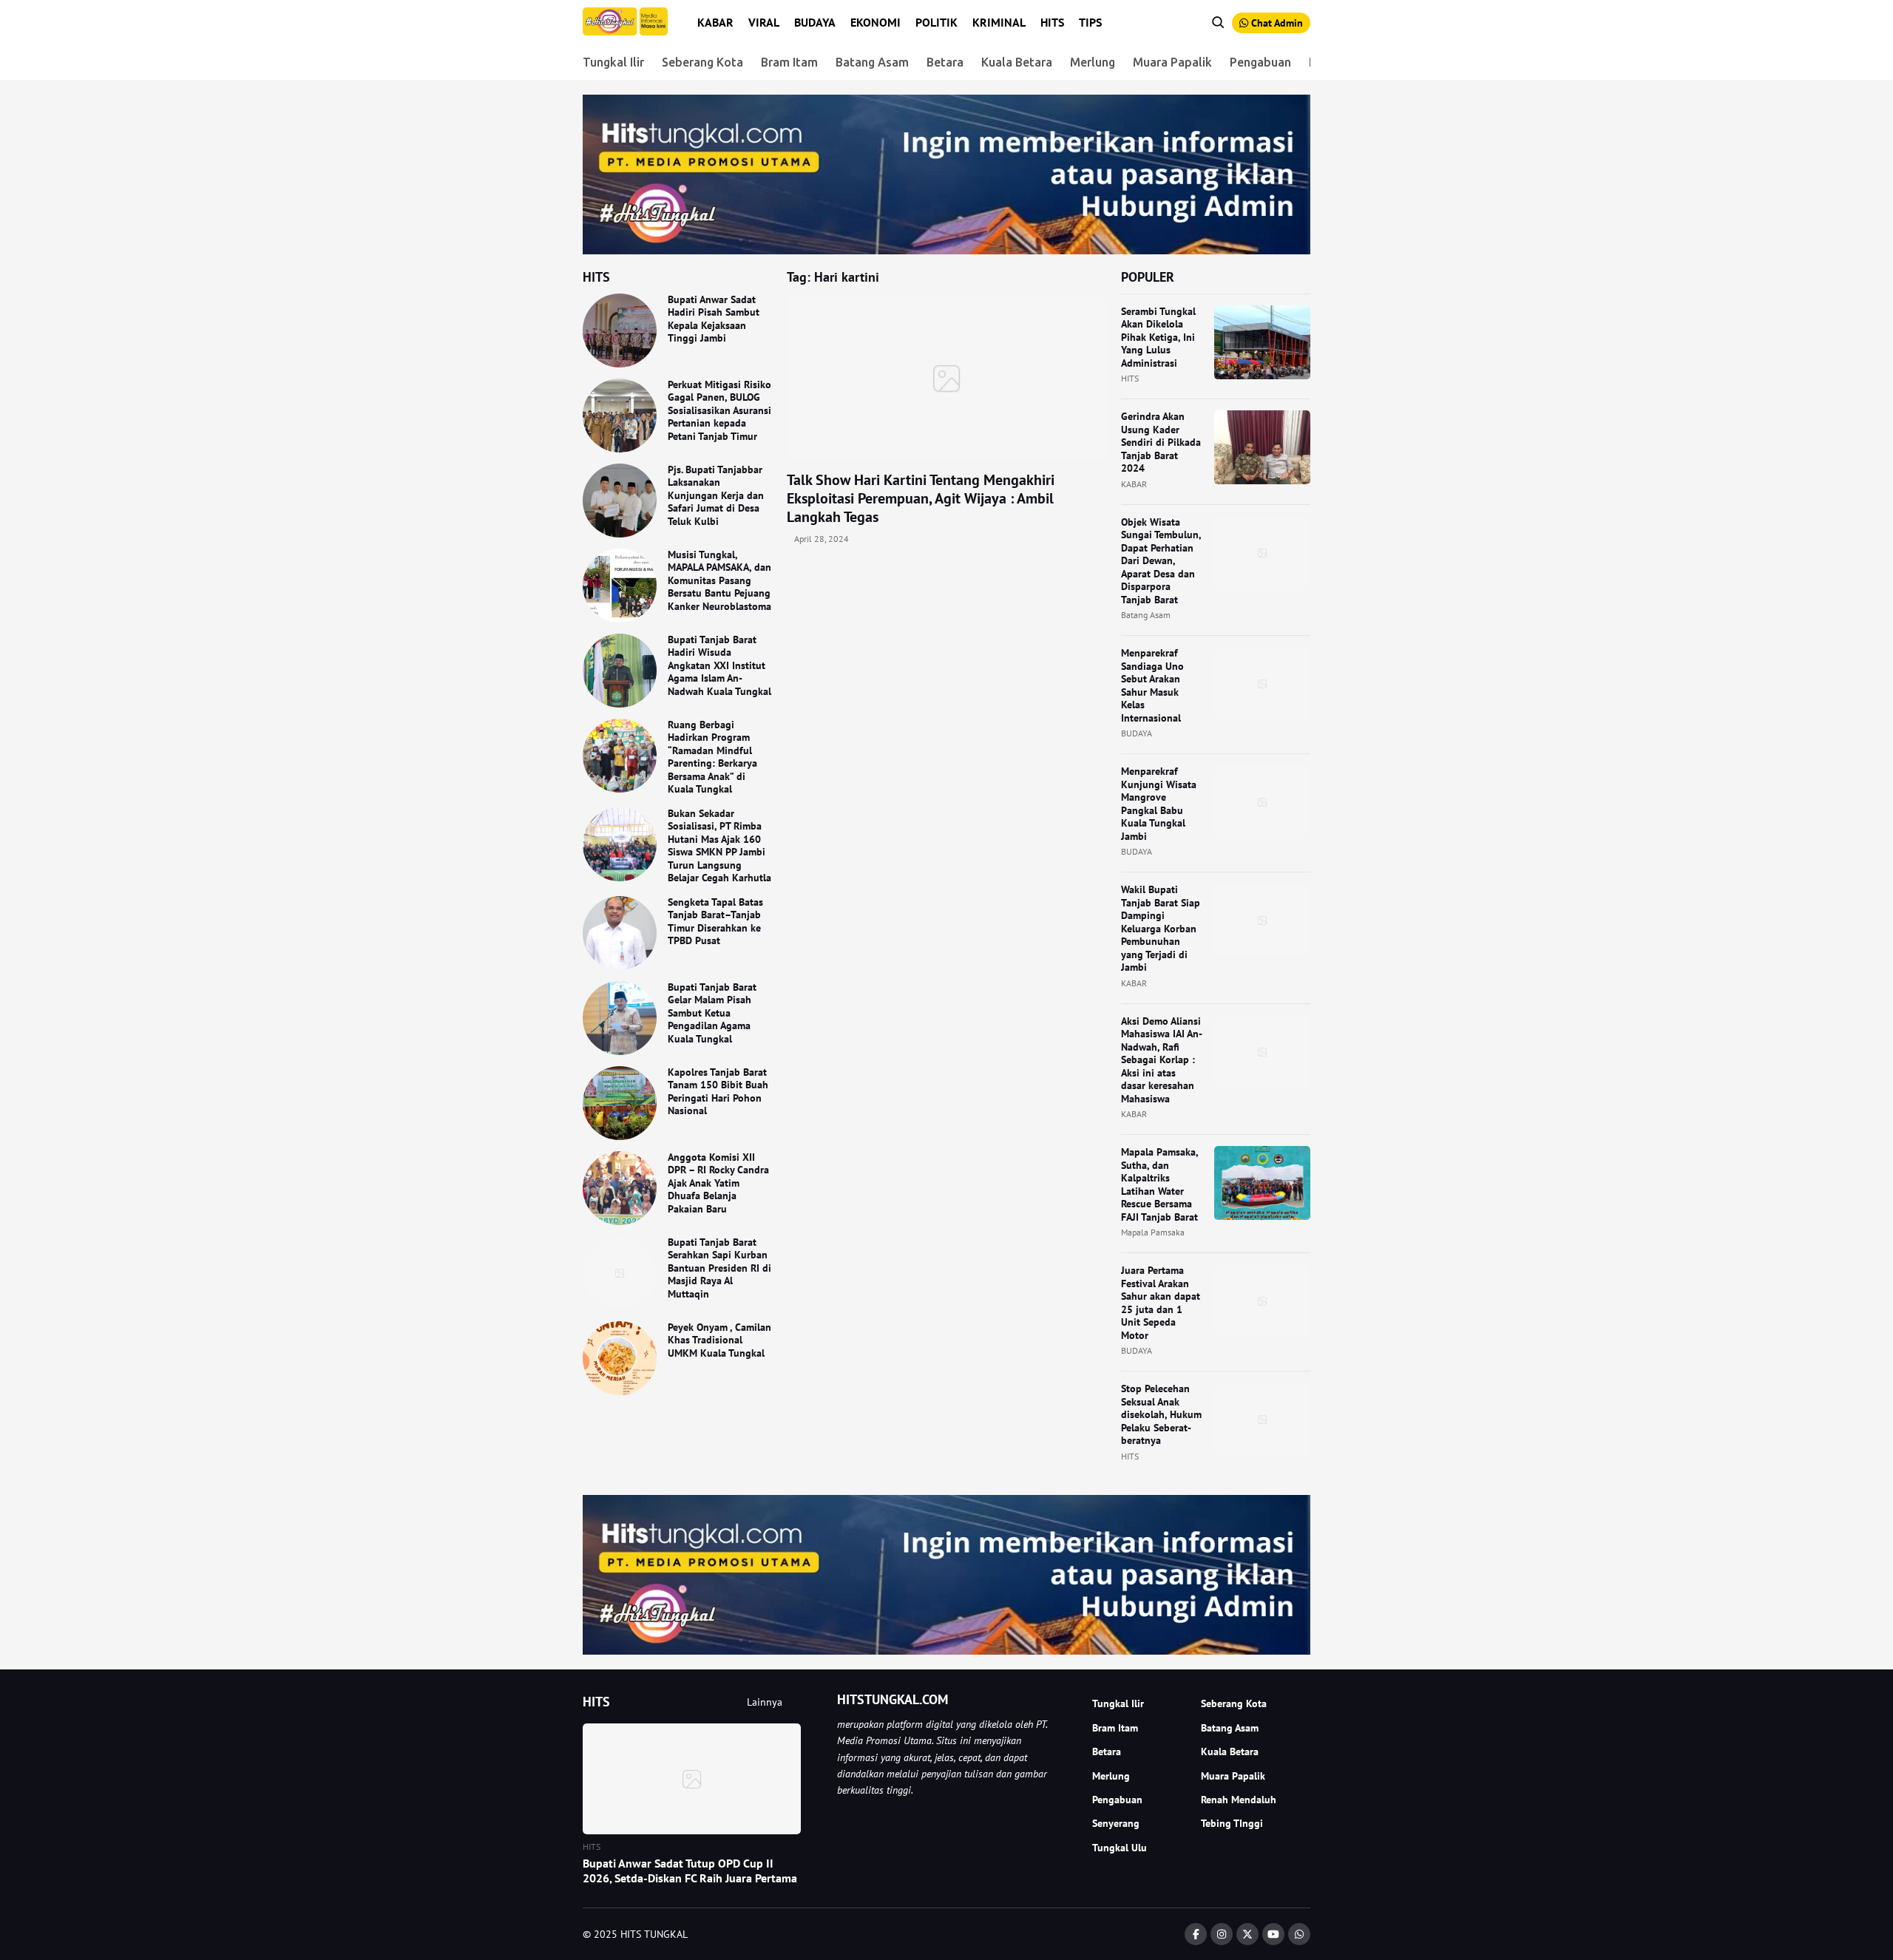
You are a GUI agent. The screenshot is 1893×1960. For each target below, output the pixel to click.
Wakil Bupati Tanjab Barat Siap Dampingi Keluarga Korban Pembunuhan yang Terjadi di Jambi (1161, 928)
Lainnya (765, 1702)
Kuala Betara (1017, 62)
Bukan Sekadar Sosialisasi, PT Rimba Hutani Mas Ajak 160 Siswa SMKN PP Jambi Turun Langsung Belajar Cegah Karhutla (719, 846)
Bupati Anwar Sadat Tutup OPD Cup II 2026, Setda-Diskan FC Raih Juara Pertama (690, 1871)
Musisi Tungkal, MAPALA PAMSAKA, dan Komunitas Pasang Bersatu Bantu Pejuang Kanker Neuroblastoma (719, 580)
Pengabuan (1260, 62)
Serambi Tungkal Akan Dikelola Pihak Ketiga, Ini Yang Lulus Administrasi (1158, 337)
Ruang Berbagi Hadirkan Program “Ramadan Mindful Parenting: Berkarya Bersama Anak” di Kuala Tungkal (712, 757)
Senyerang (1116, 1823)
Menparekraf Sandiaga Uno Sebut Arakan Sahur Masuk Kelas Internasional (1152, 685)
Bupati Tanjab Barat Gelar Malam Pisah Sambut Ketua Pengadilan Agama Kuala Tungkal (712, 1013)
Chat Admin (1276, 23)
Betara (945, 62)
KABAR (715, 22)
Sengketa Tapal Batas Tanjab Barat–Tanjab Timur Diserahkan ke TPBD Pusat (715, 922)
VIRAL (764, 22)
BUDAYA (815, 22)
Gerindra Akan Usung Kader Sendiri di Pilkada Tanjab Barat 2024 (1161, 442)
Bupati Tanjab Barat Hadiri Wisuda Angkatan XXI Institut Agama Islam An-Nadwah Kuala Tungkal (719, 665)
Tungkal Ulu (1120, 1848)
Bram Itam (789, 62)
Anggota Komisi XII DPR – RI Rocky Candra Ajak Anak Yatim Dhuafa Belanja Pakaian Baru (718, 1183)
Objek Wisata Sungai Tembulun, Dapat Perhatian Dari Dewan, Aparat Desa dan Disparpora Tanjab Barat (1161, 561)
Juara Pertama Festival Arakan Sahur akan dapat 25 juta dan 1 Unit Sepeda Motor (1161, 1303)
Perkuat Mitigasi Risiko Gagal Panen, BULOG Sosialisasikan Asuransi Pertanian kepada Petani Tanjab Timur (719, 410)
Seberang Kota (702, 62)
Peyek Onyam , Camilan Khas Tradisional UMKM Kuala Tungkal (719, 1340)
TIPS (1090, 22)
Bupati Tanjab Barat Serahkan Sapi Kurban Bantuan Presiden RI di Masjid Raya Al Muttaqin (719, 1268)
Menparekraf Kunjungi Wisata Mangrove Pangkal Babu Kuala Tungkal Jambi (1159, 804)
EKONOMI (876, 22)
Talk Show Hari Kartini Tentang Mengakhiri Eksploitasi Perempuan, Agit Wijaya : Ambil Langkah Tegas (921, 498)
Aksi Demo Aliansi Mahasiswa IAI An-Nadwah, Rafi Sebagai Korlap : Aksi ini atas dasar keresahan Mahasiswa (1162, 1060)
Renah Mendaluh (1239, 1800)
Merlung (1093, 62)
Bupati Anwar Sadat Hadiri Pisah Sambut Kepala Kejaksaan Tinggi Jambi (714, 319)
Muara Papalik (1172, 62)
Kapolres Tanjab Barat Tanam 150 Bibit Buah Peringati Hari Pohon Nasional (718, 1092)
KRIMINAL (999, 22)
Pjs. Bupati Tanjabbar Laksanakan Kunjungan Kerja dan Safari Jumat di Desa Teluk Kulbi (716, 495)
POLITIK (937, 22)
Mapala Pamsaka (1153, 1232)
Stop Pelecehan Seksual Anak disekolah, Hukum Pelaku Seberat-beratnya (1161, 1414)
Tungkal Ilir (613, 62)
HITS (1052, 22)
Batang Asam (872, 62)
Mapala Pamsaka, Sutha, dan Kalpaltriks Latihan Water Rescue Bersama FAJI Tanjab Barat (1159, 1184)
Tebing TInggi (1232, 1823)
